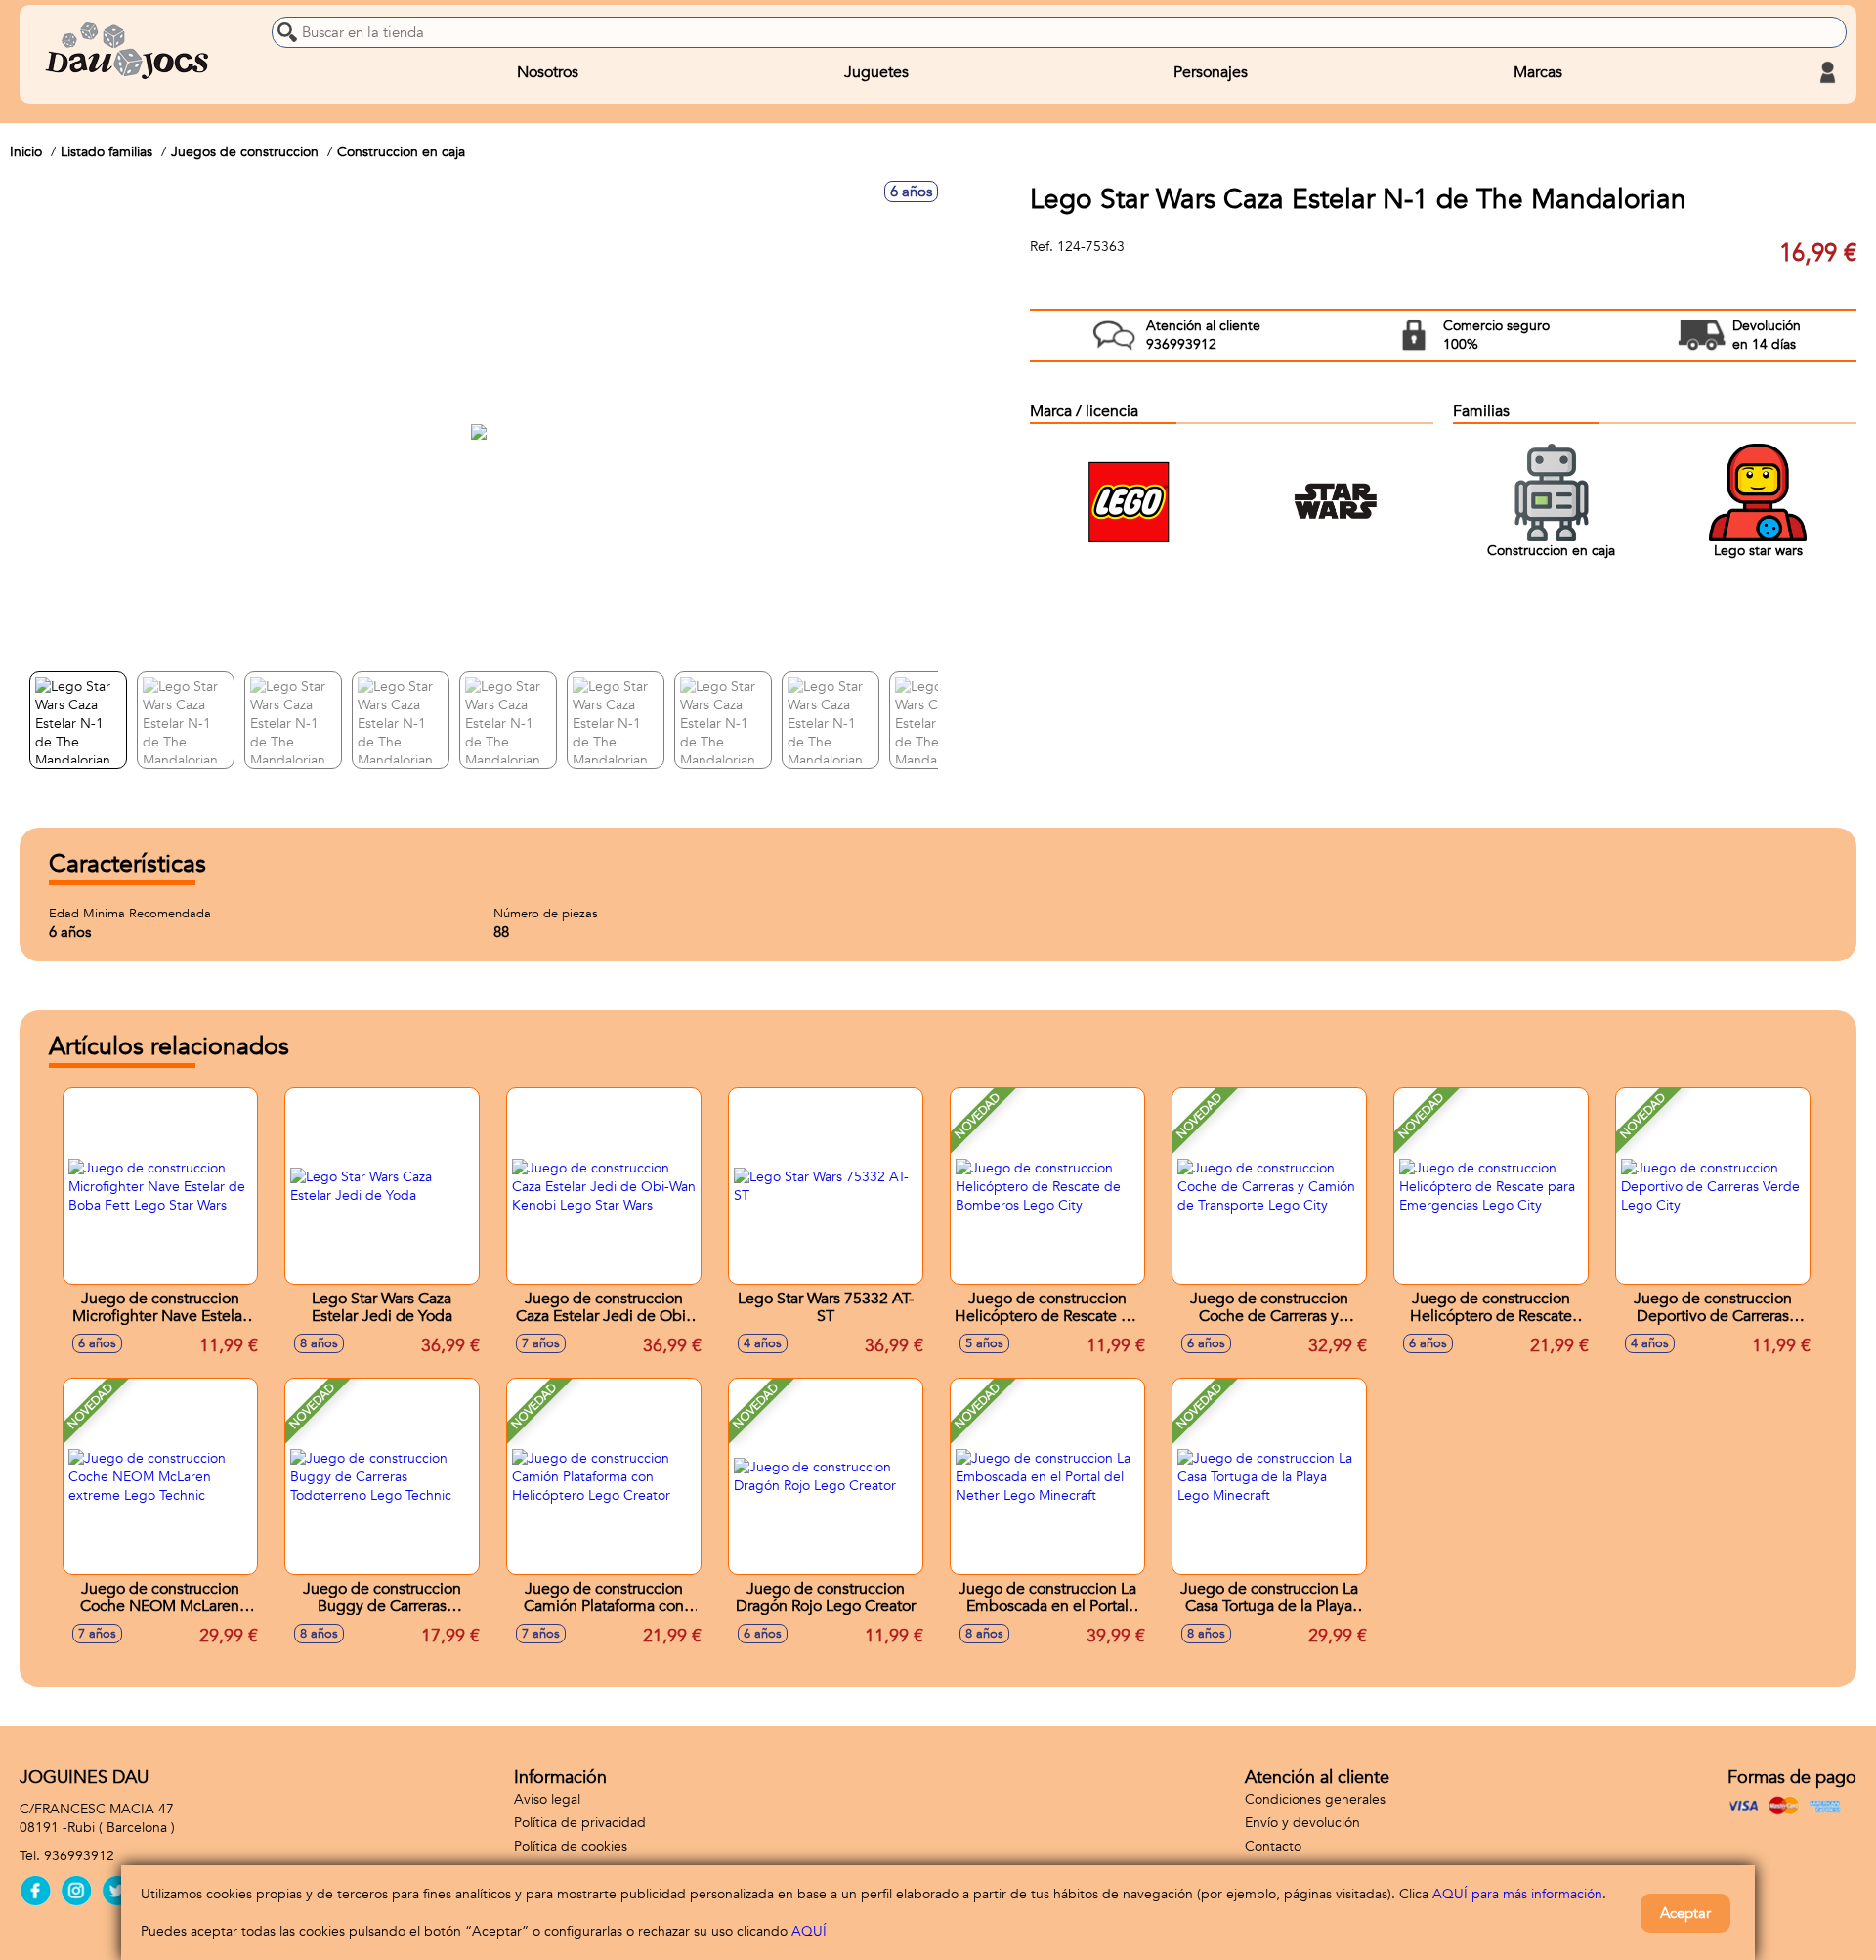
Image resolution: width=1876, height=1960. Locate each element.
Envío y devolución (1302, 1823)
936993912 (79, 1856)
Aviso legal (547, 1799)
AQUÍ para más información (1517, 1894)
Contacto (1273, 1846)
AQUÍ (809, 1931)
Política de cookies (571, 1846)
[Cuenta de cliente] (1827, 72)
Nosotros (548, 72)
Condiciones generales (1315, 1799)
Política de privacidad (580, 1823)
